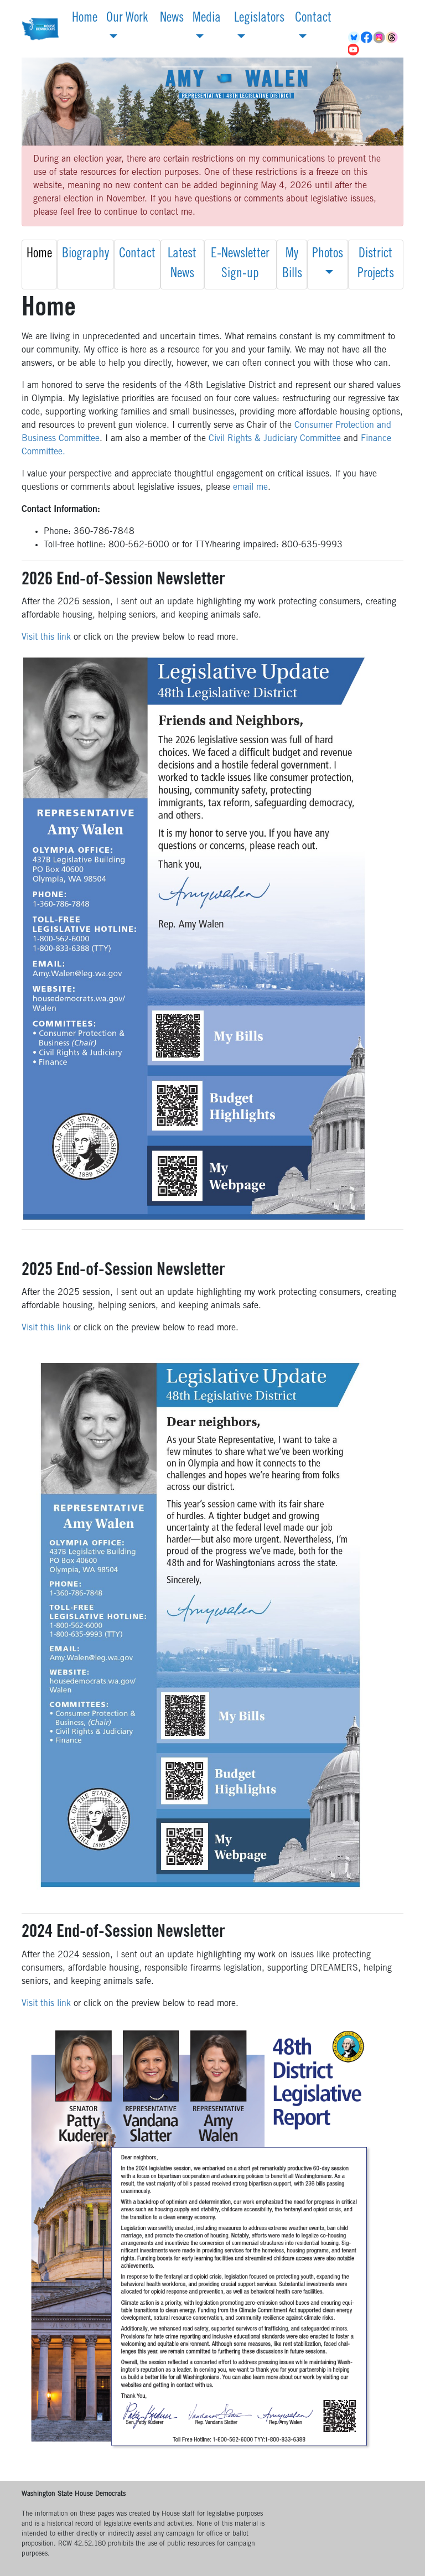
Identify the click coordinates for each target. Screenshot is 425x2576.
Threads (393, 38)
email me (250, 488)
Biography (85, 255)
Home (85, 19)
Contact (313, 19)
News (172, 19)
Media (207, 19)
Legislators (259, 19)
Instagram (380, 38)
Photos (328, 255)
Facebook (367, 38)
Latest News (182, 265)
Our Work (127, 19)
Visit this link (46, 637)
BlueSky (354, 38)
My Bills (292, 265)
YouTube (354, 50)
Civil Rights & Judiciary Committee (275, 439)
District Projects (376, 265)
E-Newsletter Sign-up (240, 265)
